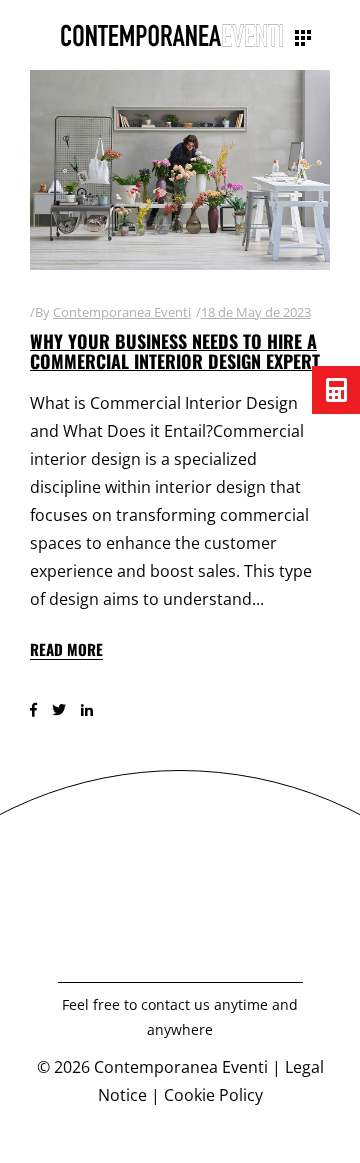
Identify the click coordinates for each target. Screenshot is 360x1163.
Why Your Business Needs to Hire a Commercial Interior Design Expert (175, 351)
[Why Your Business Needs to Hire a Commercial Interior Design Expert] (180, 170)
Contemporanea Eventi (122, 312)
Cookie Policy (213, 1095)
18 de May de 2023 (256, 312)
